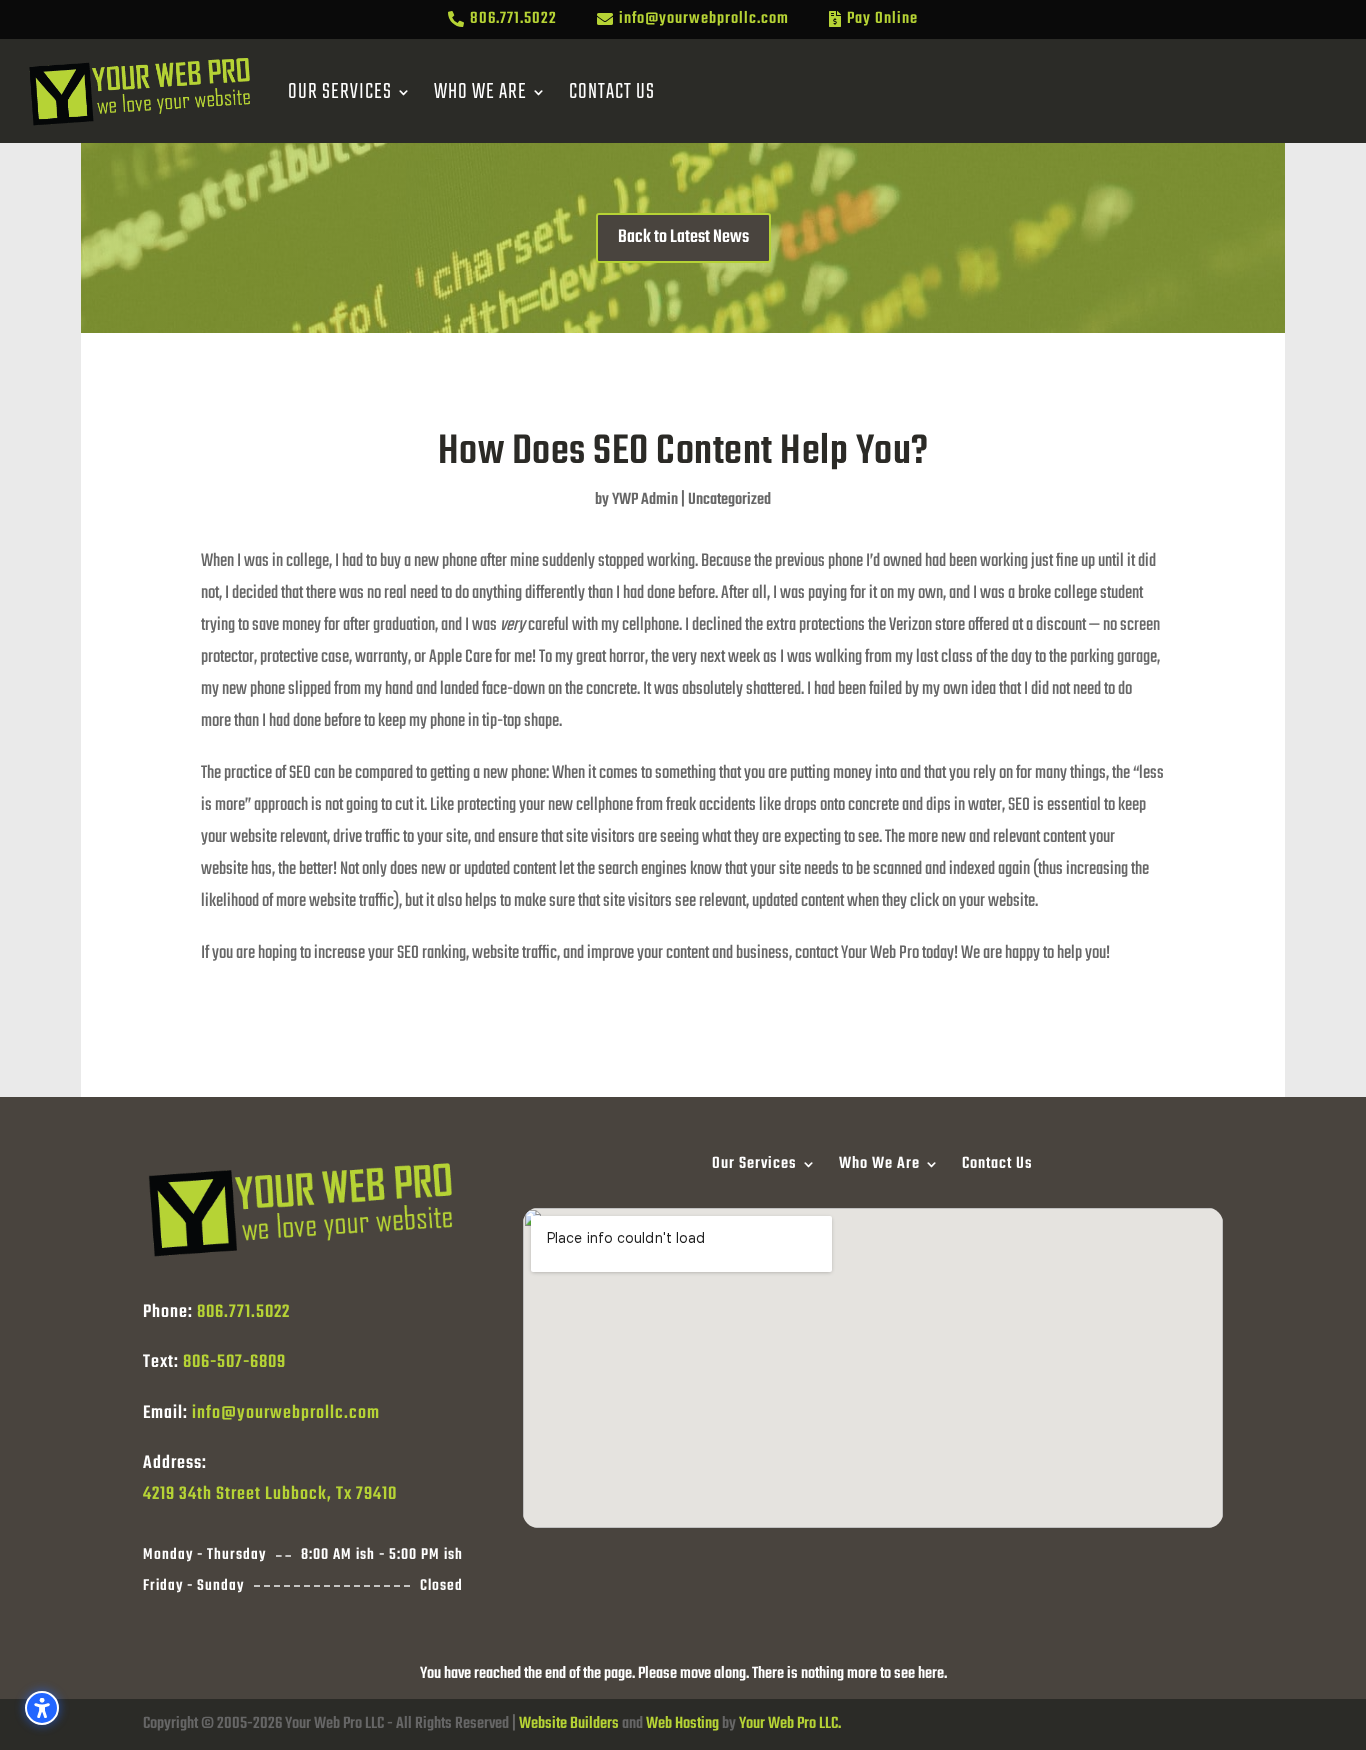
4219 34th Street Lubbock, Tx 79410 (270, 1494)
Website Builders (569, 1724)
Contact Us (612, 92)
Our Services (340, 92)
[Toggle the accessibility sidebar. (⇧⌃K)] (42, 1708)
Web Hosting (682, 1724)
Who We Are (480, 92)
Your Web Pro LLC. (790, 1724)
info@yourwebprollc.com (286, 1413)
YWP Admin (645, 500)
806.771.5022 (243, 1312)
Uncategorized (729, 500)
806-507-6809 (234, 1362)
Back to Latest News (683, 237)
